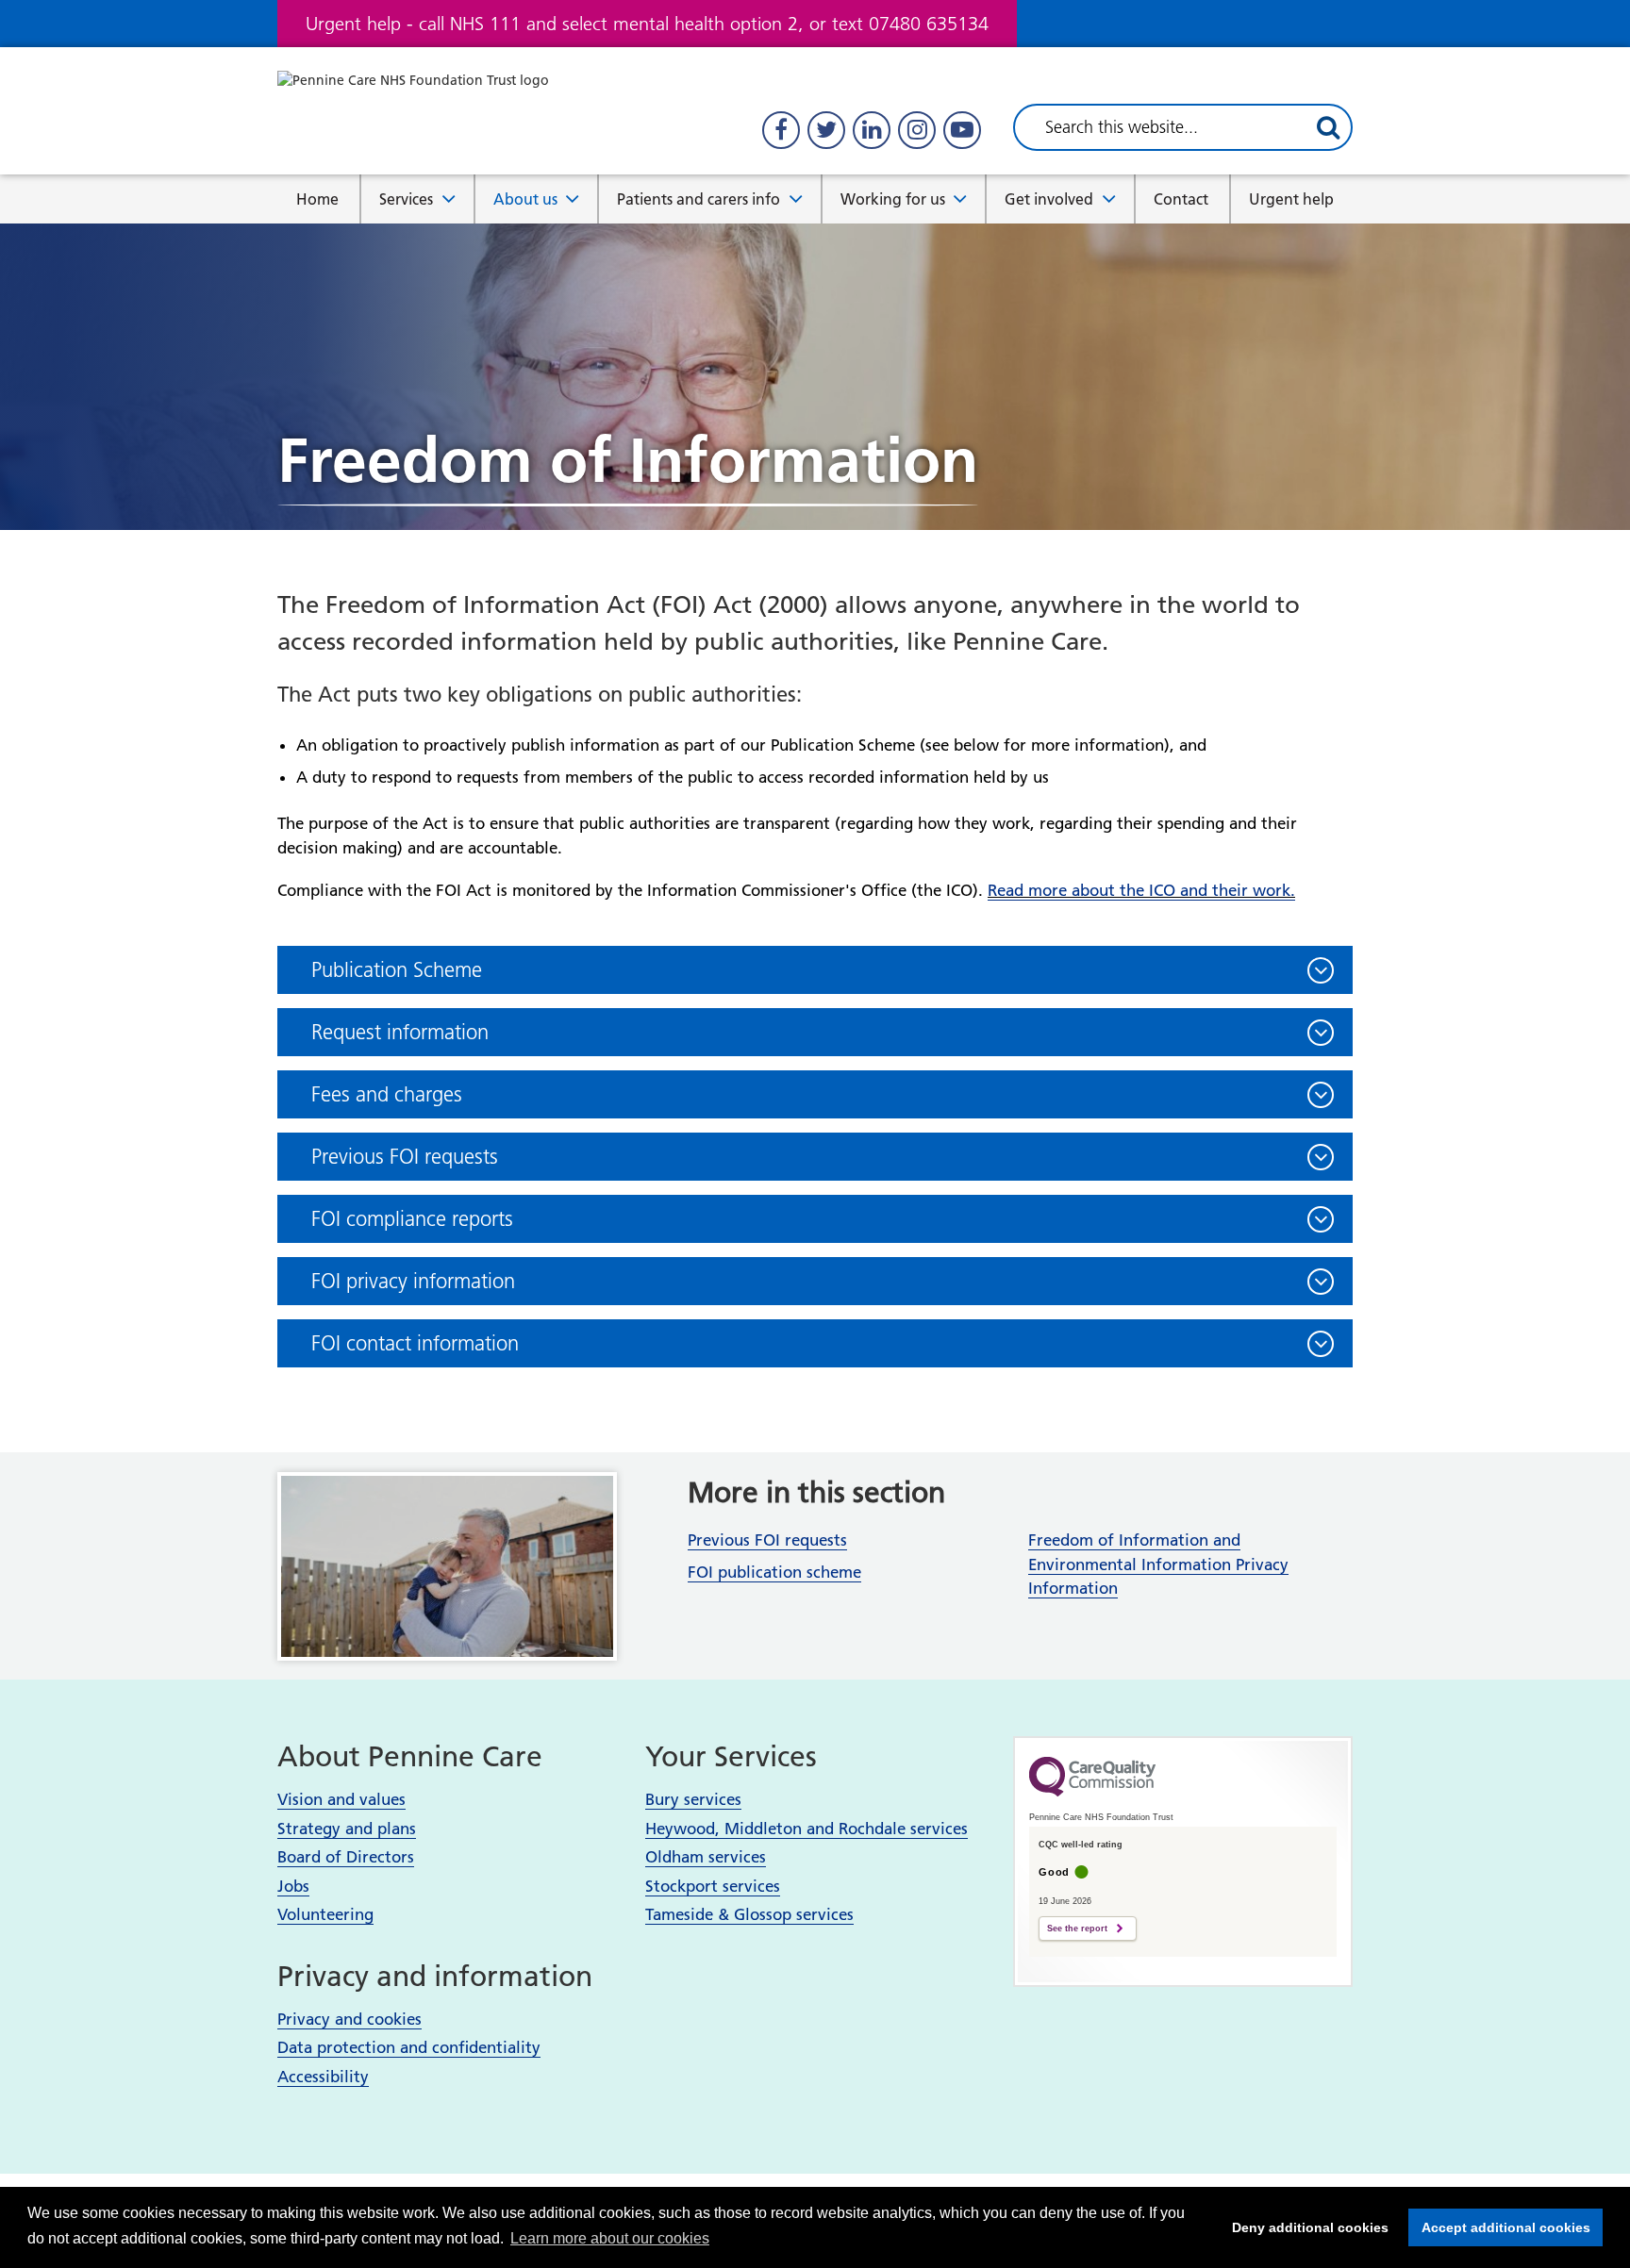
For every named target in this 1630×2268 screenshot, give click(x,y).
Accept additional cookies (1499, 2227)
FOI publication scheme (774, 1572)
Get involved (1049, 199)
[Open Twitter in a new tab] (826, 130)
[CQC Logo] (1092, 1792)
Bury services (693, 1799)
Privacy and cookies (349, 2019)
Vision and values (341, 1799)
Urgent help (1291, 199)
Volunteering (325, 1914)
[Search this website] (1328, 127)
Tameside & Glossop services (749, 1914)
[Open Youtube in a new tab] (962, 130)
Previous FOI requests (767, 1540)
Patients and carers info (699, 199)
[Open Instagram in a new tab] (917, 130)
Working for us (893, 199)
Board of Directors (346, 1857)
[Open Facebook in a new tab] (781, 130)
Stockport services (713, 1886)
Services (406, 199)
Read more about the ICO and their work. (1141, 890)
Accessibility (323, 2077)
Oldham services (706, 1857)
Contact (1181, 199)
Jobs (293, 1886)
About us (525, 199)
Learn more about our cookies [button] (610, 2238)
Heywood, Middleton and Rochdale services (807, 1829)
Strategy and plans (347, 1829)
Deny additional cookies (1305, 2227)
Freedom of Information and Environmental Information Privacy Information (1158, 1564)
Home (317, 199)
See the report (1077, 1929)
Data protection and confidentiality (409, 2047)
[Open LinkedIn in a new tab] (872, 130)
